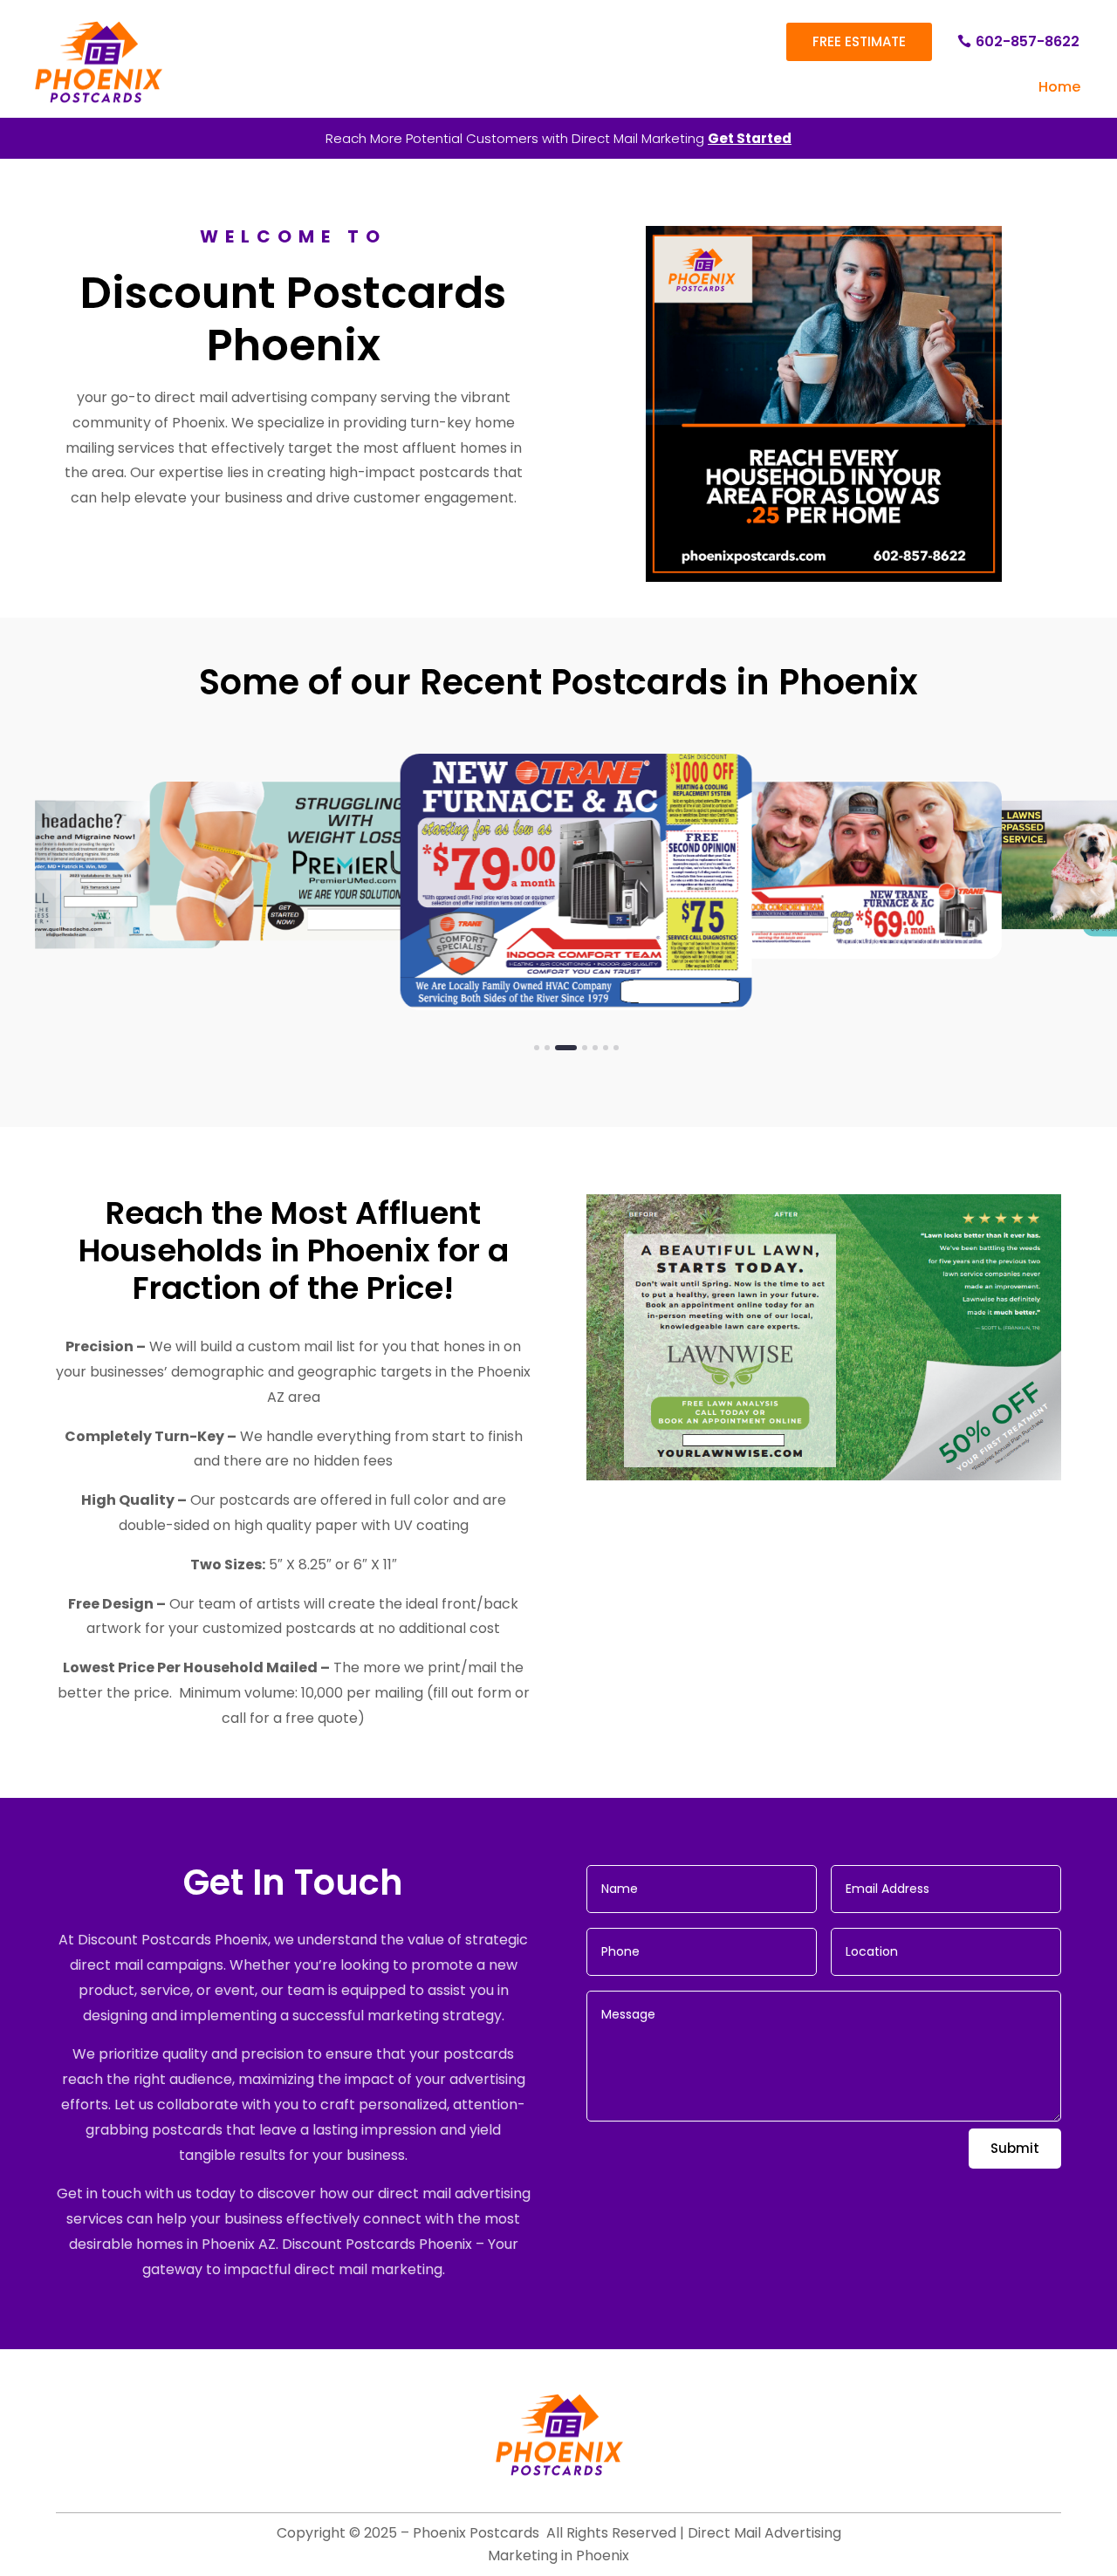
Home (1059, 87)
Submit (1015, 2148)
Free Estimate (859, 41)
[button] (537, 1048)
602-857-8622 (1028, 41)
